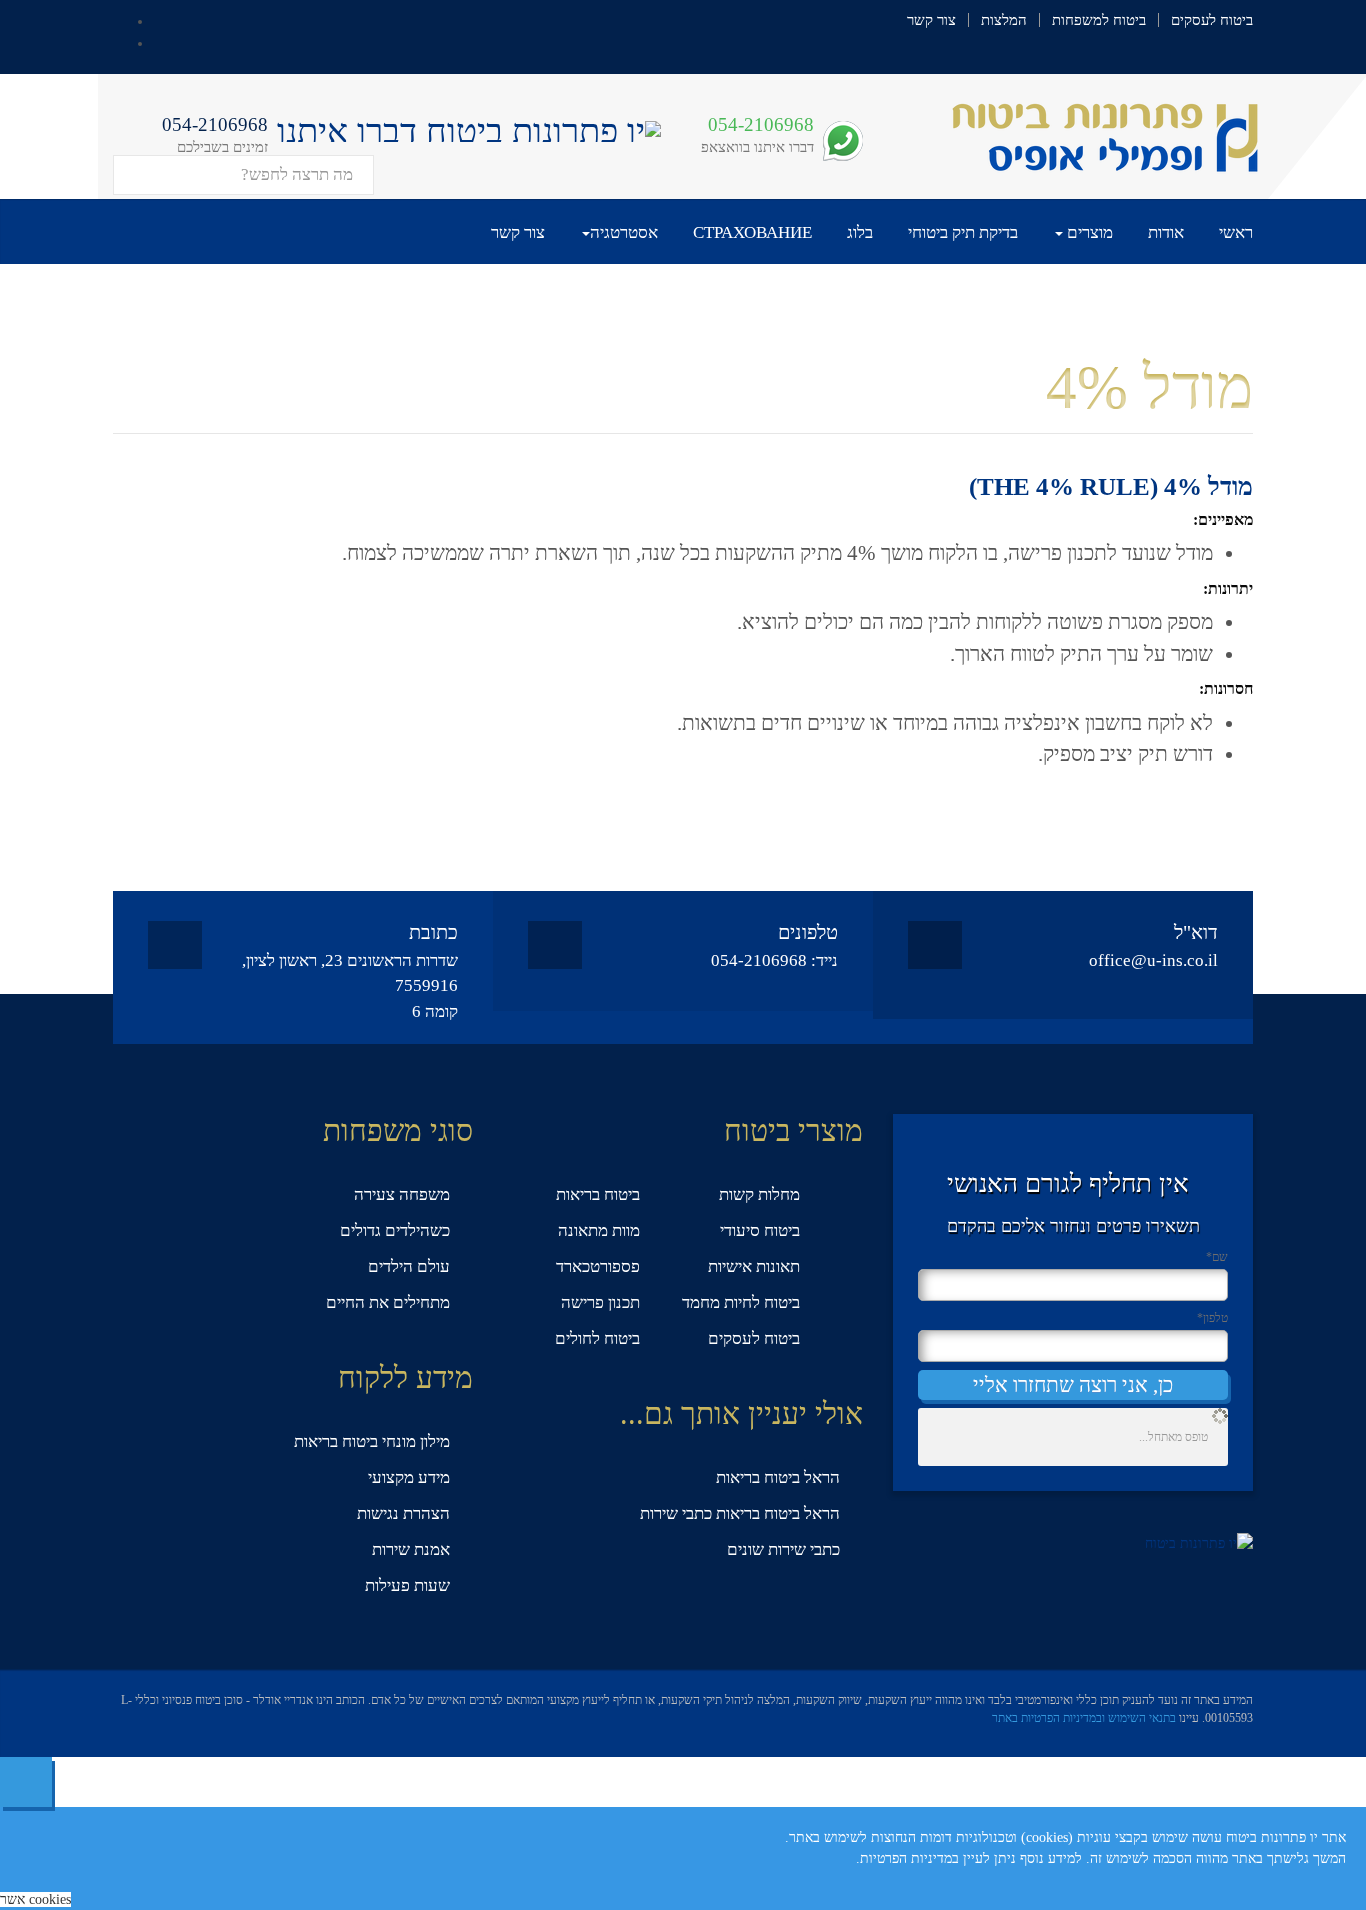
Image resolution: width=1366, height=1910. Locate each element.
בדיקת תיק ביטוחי (963, 232)
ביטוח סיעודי (760, 1230)
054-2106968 (761, 124)
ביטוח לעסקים (1212, 20)
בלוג (860, 232)
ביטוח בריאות (598, 1194)
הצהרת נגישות (403, 1513)
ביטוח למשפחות (1099, 20)
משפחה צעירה (402, 1194)
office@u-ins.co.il (1153, 960)
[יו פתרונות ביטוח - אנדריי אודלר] (1091, 136)
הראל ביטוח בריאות (778, 1477)
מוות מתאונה (599, 1230)
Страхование (752, 232)
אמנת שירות (411, 1549)
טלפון (1212, 1318)
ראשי (1236, 232)
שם (1217, 1257)
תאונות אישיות (754, 1266)
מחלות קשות (759, 1194)
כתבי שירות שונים (783, 1549)
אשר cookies (35, 1899)
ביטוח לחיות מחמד (741, 1302)
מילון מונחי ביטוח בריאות (372, 1441)
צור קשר (931, 20)
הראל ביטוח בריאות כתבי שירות (740, 1513)
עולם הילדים (409, 1266)
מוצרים (1088, 232)
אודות (1166, 232)
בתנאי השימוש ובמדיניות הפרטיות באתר (1084, 1718)
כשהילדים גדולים (395, 1230)
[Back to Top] (26, 1782)
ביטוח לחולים (597, 1338)
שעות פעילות (407, 1585)
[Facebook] (160, 20)
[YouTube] (160, 42)
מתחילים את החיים (388, 1302)
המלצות (1004, 20)
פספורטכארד (598, 1266)
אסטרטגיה (624, 232)
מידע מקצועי (409, 1477)
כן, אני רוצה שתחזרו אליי (1073, 1385)
